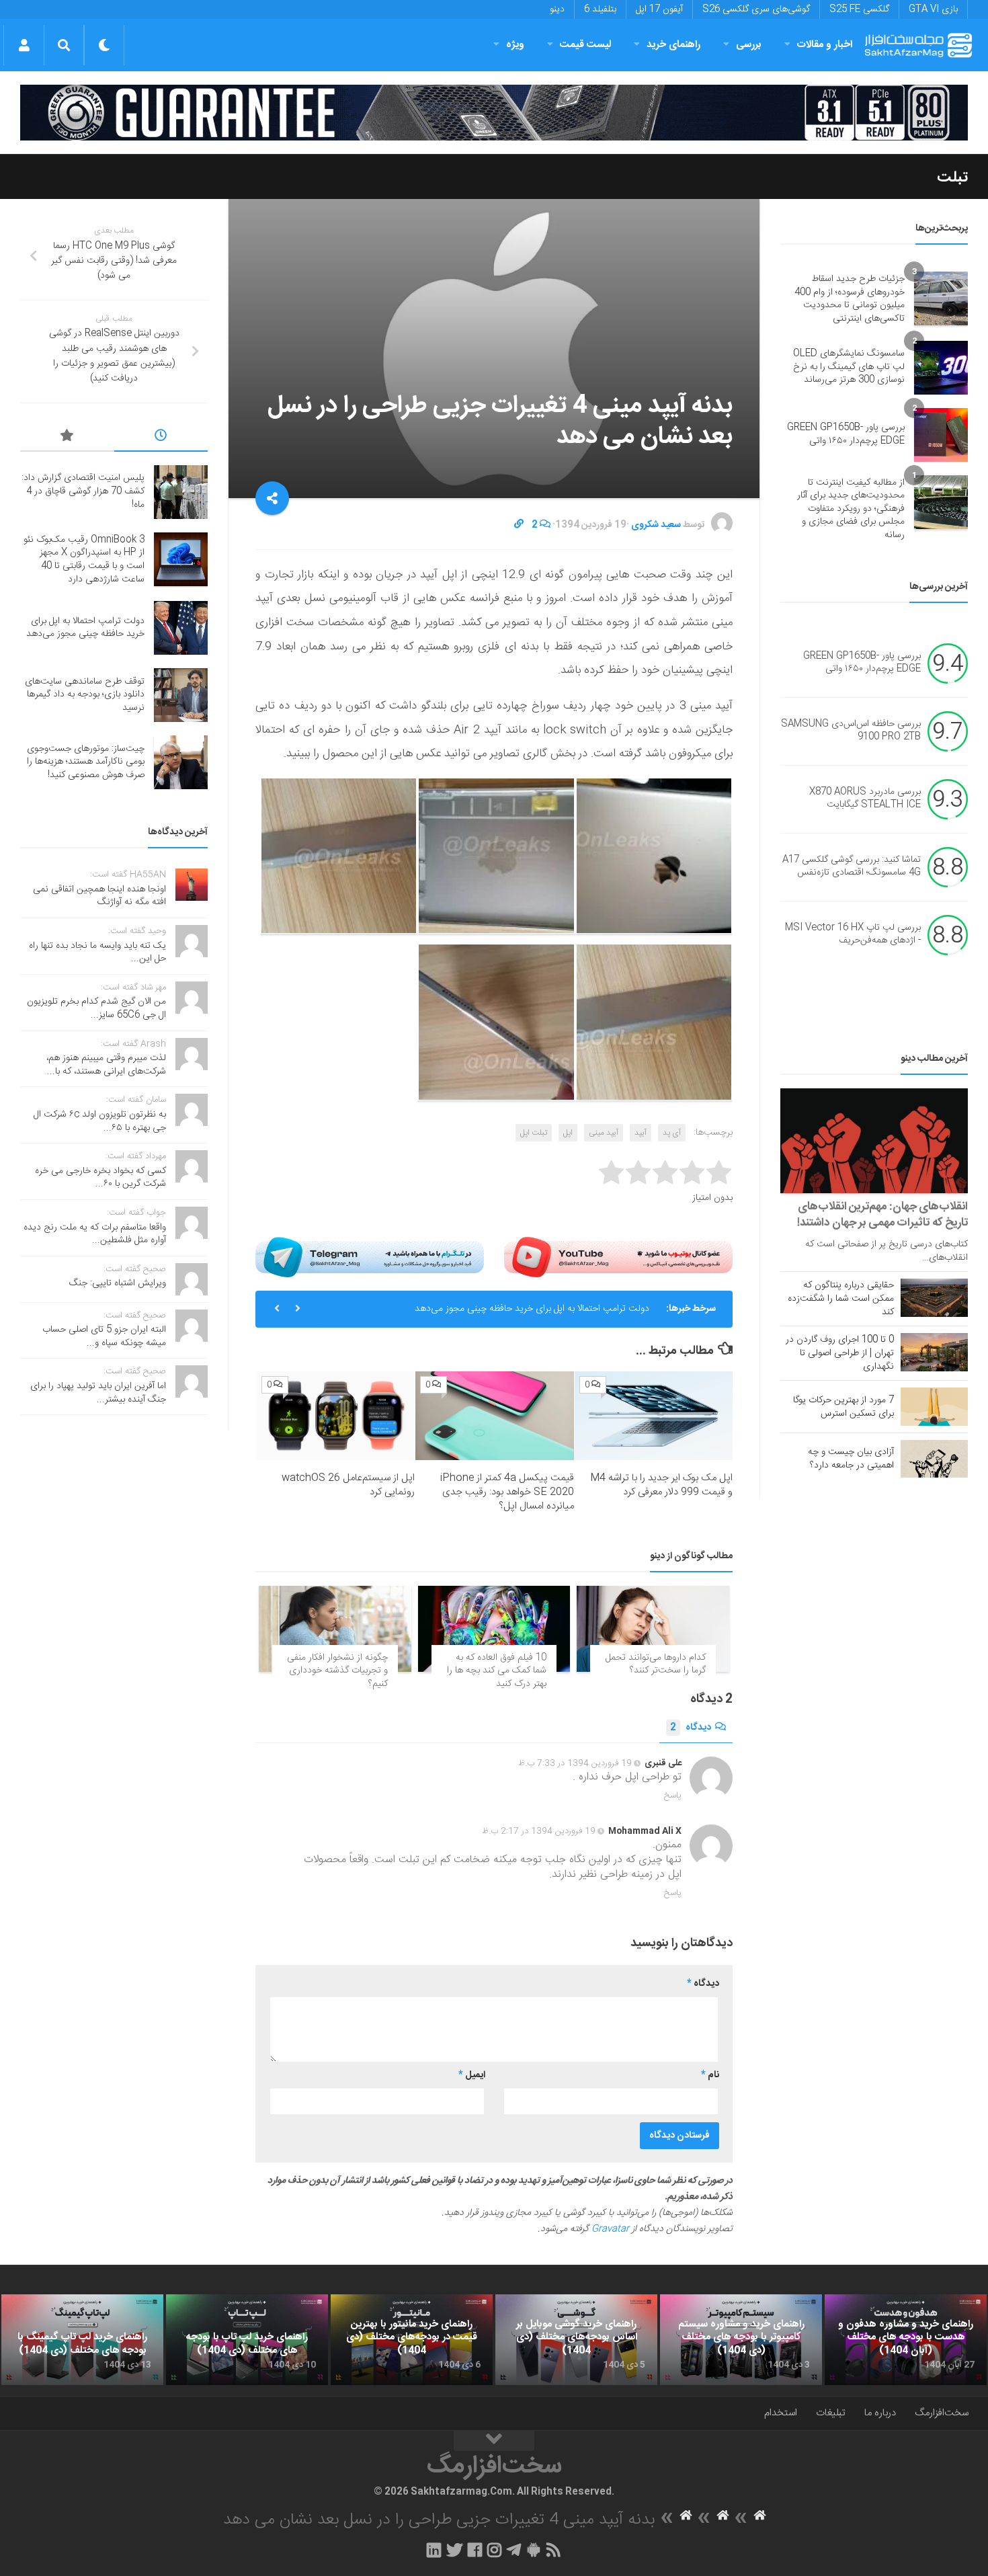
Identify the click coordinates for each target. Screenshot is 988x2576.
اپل (568, 1133)
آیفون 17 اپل (659, 9)
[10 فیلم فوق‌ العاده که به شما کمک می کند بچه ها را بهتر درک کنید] (494, 1628)
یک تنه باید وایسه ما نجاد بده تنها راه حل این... (97, 953)
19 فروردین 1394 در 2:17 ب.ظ (539, 1831)
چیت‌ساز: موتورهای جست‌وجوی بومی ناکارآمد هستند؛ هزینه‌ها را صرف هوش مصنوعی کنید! (86, 762)
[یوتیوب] (618, 1257)
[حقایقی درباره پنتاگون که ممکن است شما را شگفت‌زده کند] (934, 1297)
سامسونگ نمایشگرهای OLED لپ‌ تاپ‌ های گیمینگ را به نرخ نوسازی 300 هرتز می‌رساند (849, 367)
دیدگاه (691, 1728)
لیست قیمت (585, 45)
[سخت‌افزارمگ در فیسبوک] (475, 2550)
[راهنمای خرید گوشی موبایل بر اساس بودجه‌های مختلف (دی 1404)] (576, 2340)
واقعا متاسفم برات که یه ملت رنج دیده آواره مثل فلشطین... (95, 1234)
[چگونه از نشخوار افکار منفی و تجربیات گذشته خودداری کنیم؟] (335, 1628)
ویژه (515, 45)
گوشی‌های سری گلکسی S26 (756, 9)
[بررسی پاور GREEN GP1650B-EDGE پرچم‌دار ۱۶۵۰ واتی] (941, 435)
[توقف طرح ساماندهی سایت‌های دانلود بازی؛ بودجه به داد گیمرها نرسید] (181, 695)
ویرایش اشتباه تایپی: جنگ (118, 1283)
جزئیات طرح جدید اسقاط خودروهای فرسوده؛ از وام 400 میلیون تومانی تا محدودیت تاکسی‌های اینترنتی (850, 299)
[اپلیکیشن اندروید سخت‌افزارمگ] (533, 2550)
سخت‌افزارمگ (942, 2413)
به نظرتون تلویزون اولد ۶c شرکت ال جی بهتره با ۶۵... (100, 1121)
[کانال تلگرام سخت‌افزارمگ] (514, 2550)
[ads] (494, 113)
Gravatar (610, 2229)
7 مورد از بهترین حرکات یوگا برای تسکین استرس (843, 1407)
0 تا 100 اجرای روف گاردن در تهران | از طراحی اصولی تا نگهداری (840, 1353)
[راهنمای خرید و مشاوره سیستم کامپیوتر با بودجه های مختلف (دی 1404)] (741, 2340)
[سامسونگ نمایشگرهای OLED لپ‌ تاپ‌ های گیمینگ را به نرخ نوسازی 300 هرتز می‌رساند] (941, 368)
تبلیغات (831, 2413)
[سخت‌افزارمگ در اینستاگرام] (494, 2550)
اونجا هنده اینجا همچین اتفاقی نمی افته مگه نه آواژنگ (99, 896)
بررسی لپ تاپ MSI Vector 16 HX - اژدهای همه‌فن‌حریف (853, 934)
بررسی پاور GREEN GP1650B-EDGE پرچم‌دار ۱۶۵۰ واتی (846, 434)
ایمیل (472, 2075)
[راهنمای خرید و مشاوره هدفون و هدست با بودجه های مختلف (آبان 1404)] (906, 2340)
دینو (557, 9)
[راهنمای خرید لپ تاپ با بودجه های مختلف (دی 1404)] (247, 2340)
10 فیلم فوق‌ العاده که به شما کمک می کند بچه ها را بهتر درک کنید (497, 1671)
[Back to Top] (494, 2441)
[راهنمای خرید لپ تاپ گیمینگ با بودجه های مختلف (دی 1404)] (82, 2340)
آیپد (641, 1133)
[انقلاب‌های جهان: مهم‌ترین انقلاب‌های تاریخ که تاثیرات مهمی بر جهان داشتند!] (874, 1141)
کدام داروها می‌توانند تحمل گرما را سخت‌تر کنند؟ (656, 1664)
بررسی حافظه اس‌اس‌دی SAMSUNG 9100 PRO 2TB (851, 731)
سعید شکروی (656, 525)
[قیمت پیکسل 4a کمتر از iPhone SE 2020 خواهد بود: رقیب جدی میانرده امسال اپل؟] (494, 1416)
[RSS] (554, 2550)
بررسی (749, 45)
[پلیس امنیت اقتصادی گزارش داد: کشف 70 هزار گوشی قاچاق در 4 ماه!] (181, 492)
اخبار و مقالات (825, 45)
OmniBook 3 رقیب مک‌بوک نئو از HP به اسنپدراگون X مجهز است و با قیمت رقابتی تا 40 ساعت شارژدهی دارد (84, 560)
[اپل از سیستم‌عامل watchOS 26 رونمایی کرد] (336, 1416)
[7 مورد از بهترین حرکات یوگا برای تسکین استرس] (934, 1406)
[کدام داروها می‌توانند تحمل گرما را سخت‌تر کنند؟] (653, 1628)
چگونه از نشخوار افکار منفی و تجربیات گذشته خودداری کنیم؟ (337, 1671)
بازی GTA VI (933, 9)
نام (710, 2075)
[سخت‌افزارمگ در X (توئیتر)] (454, 2550)
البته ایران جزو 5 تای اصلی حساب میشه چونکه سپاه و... (104, 1336)
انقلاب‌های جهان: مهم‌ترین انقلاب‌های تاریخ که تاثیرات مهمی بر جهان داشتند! (882, 1215)
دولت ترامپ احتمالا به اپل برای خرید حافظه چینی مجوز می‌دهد (532, 1309)
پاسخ (673, 1796)
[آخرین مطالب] (161, 438)
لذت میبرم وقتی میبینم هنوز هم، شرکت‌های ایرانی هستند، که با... (106, 1065)
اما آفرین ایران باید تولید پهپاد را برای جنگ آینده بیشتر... (98, 1393)
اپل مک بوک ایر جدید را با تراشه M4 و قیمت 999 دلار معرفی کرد (661, 1485)
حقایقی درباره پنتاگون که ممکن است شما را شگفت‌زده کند (841, 1299)
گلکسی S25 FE (859, 9)
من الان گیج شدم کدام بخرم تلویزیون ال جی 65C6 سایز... (96, 1008)
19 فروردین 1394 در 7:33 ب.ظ (575, 1763)
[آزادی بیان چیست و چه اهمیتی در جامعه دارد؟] (934, 1459)
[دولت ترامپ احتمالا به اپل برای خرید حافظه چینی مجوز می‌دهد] (181, 628)
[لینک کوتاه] (519, 525)
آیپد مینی (604, 1133)
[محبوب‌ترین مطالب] (67, 438)
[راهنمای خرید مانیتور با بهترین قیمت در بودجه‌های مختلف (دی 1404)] (412, 2340)
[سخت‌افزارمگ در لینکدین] (434, 2550)
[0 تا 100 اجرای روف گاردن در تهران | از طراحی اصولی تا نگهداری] (934, 1352)
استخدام (781, 2413)
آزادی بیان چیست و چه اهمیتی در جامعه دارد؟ (851, 1459)
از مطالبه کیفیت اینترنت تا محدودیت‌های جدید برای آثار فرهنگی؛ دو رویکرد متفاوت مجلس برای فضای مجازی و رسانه (851, 509)
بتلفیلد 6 (600, 9)
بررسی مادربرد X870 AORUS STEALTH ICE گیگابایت (865, 799)
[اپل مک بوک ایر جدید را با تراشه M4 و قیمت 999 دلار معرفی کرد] (654, 1416)
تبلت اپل (534, 1133)
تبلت (952, 177)
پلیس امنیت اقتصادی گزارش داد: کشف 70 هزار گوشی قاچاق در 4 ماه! (83, 491)
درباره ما (880, 2413)
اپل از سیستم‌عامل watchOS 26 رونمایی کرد (348, 1485)
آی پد (672, 1133)
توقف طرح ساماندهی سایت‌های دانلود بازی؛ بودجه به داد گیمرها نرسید (85, 695)
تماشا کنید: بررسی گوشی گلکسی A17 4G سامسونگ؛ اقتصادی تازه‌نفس (852, 867)
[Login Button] (24, 45)
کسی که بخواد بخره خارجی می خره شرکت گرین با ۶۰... (100, 1178)
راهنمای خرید (673, 45)
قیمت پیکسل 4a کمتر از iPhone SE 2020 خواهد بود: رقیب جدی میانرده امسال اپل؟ (507, 1492)
